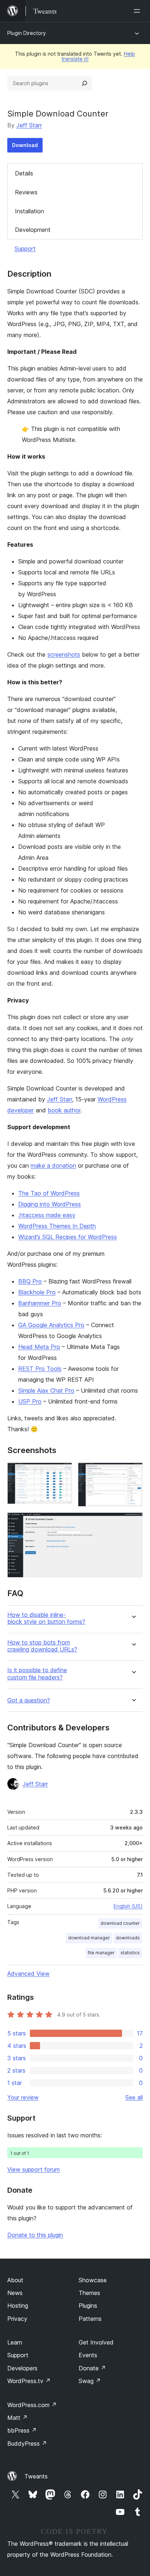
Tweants (36, 2476)
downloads (128, 1938)
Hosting (18, 2306)
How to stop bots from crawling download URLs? (42, 1646)
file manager (101, 1953)
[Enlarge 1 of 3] (62, 1472)
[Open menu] (138, 11)
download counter (120, 1923)
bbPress (22, 2430)
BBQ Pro (30, 1281)
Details (24, 173)
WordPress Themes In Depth (57, 1226)
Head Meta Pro (39, 1347)
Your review (23, 2097)
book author (64, 1110)
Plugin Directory (27, 33)
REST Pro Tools (40, 1369)
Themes (89, 2293)
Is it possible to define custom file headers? (37, 1674)
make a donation (53, 1166)
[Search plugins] (84, 83)
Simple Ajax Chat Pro (46, 1390)
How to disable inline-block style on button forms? (46, 1618)
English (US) (128, 1906)
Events (88, 2355)
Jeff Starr (29, 125)
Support (25, 249)
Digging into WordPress (50, 1204)
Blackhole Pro (37, 1292)
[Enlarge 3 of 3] (133, 1522)
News (15, 2293)
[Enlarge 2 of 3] (133, 1472)
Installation (29, 211)
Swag (90, 2381)
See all (134, 2097)
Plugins (88, 2306)
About (15, 2280)
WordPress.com (32, 2405)
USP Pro (30, 1401)
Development (33, 230)
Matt (17, 2418)
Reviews (26, 192)
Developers (22, 2368)
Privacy (17, 2319)
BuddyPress (27, 2444)
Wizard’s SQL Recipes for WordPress (68, 1237)
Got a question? (29, 1700)
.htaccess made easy (47, 1215)
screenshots (64, 654)
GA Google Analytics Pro (51, 1325)
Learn (15, 2342)
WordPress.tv (29, 2381)
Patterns (90, 2319)
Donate (92, 2368)
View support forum (33, 2169)
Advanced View (28, 1974)
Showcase (93, 2280)
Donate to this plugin (35, 2235)
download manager (89, 1938)
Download (25, 145)
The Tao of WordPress (49, 1193)
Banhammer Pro (40, 1303)
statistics (130, 1953)
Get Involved (96, 2342)
